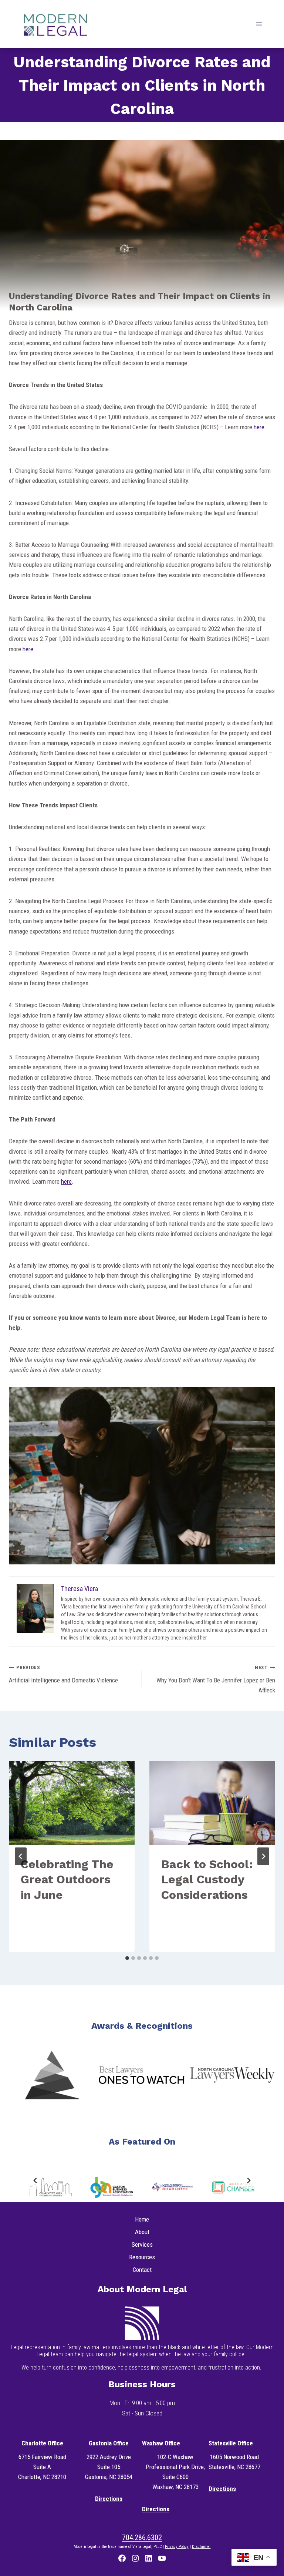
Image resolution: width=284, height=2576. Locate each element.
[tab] (127, 1958)
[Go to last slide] (21, 1856)
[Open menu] (259, 24)
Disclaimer (201, 2547)
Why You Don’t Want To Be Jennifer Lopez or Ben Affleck (216, 1679)
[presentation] (72, 1803)
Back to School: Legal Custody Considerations (207, 1879)
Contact (142, 2270)
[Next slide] (248, 2180)
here (259, 427)
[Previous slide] (35, 2180)
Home (142, 2219)
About (142, 2232)
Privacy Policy (177, 2547)
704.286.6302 (142, 2538)
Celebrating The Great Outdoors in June (67, 1879)
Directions (109, 2499)
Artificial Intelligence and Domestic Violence (63, 1674)
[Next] (263, 1856)
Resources (142, 2257)
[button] (52, 2075)
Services (142, 2244)
